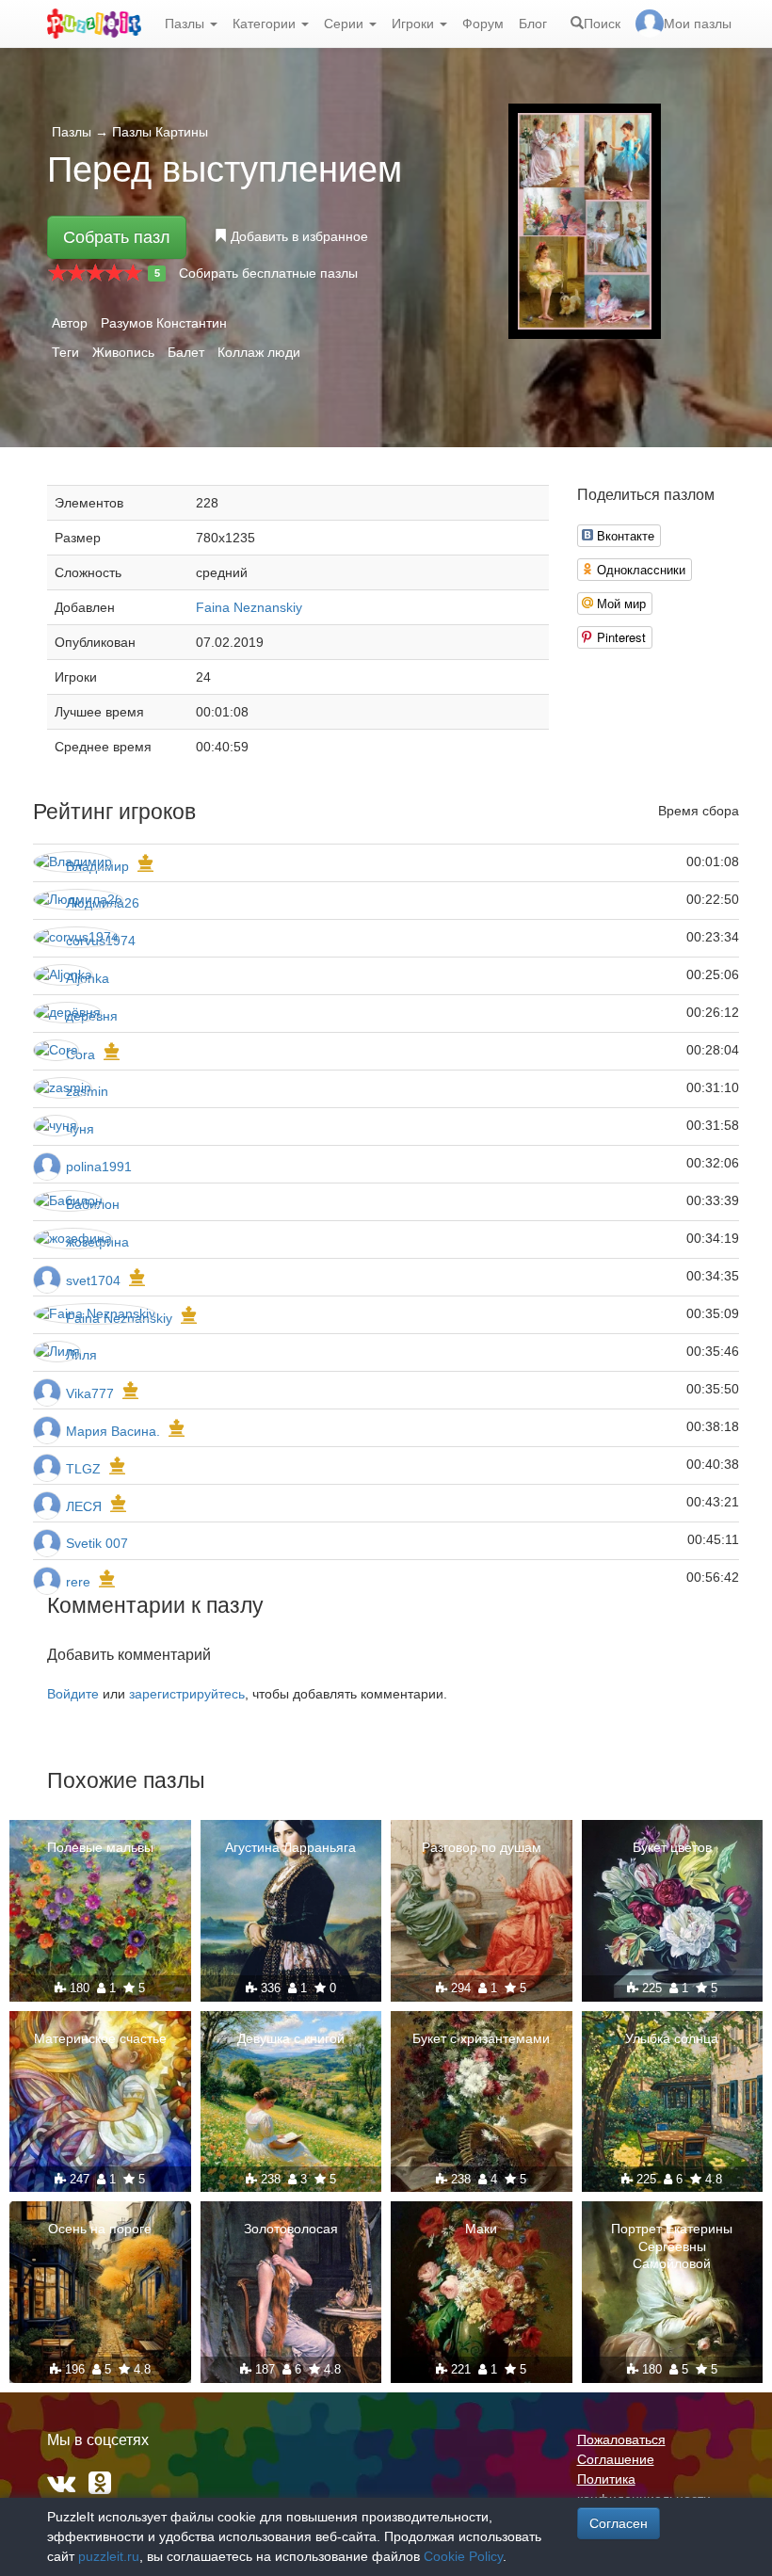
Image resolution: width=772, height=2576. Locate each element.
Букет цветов (672, 1847)
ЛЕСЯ (86, 1506)
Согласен (619, 2523)
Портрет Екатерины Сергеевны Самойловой (672, 2246)
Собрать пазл (117, 237)
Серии (346, 24)
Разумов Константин (164, 323)
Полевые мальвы (100, 1847)
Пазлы (186, 24)
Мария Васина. (113, 1431)
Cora (80, 1055)
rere (78, 1582)
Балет (186, 352)
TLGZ (83, 1469)
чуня (80, 1129)
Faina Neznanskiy (249, 607)
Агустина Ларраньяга (290, 1847)
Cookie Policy (463, 2556)
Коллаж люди (259, 352)
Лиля (81, 1355)
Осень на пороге (100, 2229)
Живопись (123, 352)
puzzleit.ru (109, 2556)
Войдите (73, 1694)
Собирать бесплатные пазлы (268, 273)
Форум (483, 24)
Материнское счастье (100, 2038)
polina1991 (99, 1167)
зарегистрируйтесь (187, 1694)
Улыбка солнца (672, 2038)
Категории (266, 24)
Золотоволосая (291, 2229)
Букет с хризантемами (481, 2038)
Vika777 (90, 1393)
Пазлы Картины (160, 132)
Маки (481, 2229)
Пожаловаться (621, 2439)
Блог (533, 24)
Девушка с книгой (291, 2038)
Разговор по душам (482, 1847)
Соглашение (616, 2459)
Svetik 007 (97, 1543)
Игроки (415, 24)
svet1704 (93, 1280)
